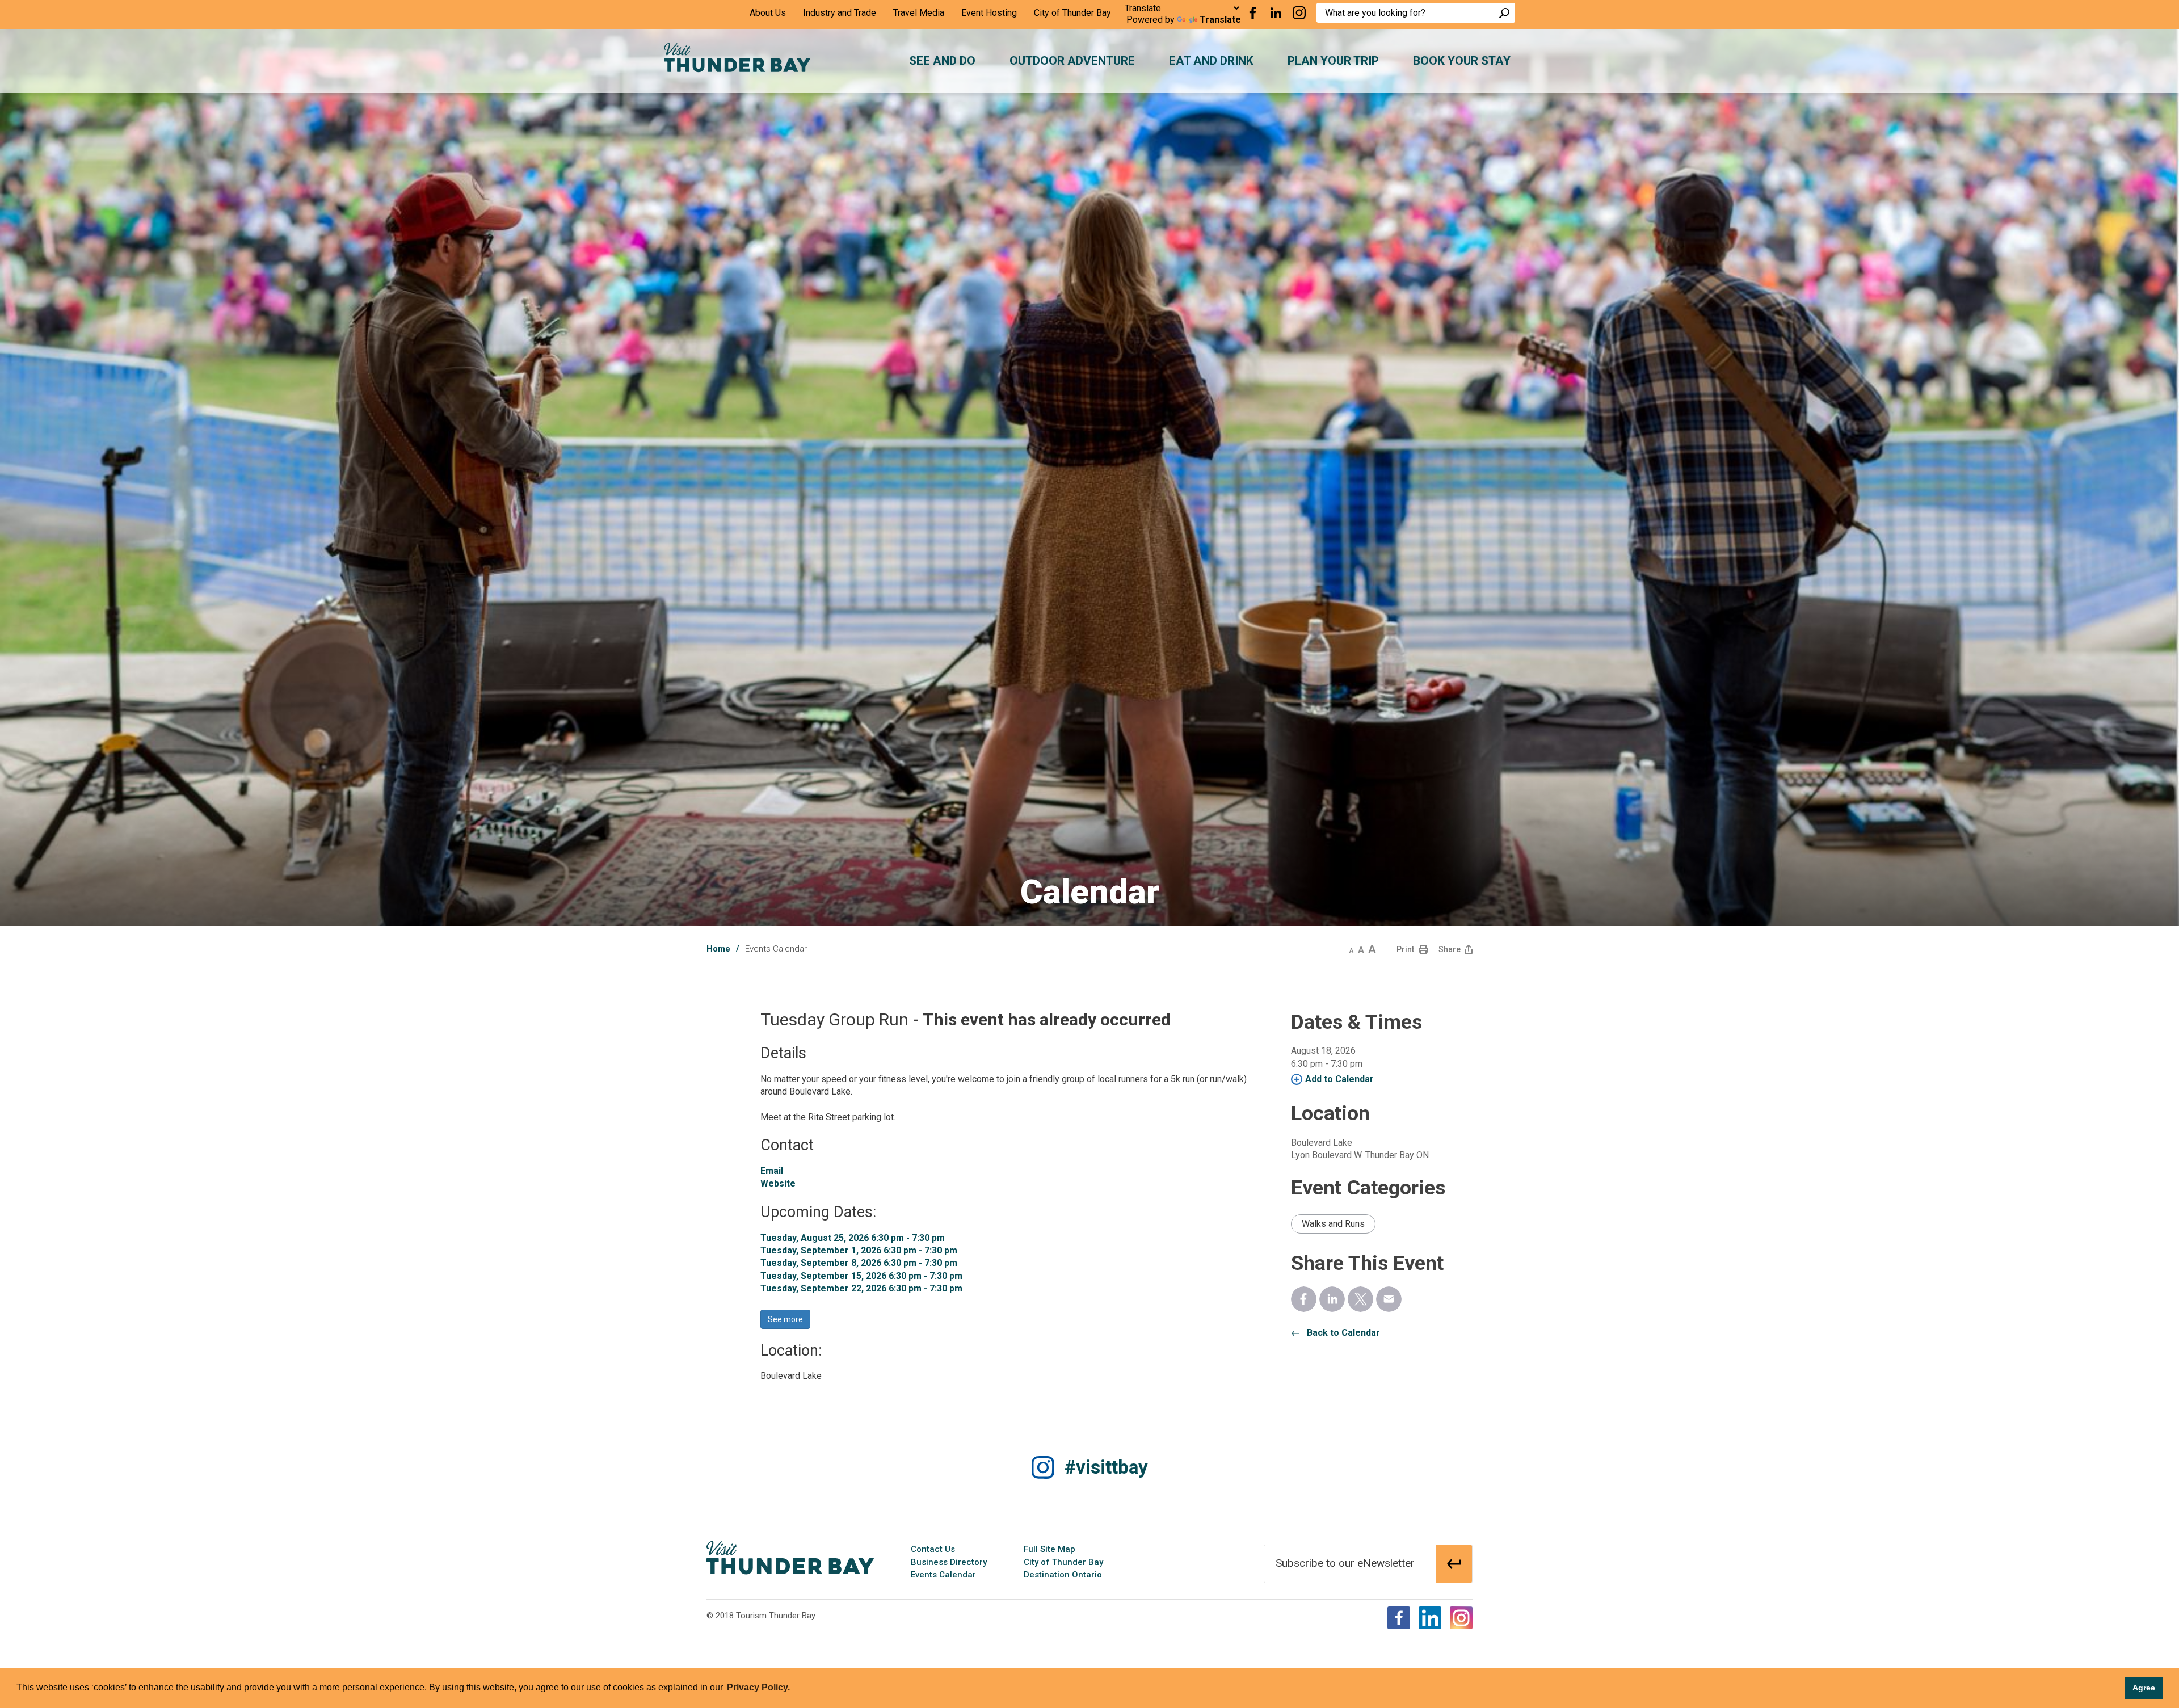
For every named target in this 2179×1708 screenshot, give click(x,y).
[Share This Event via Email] (1389, 1299)
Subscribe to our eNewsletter (1345, 1563)
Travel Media (919, 13)
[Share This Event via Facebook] (1304, 1299)
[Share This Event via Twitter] (1360, 1299)
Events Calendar (943, 1575)
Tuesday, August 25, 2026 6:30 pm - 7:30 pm (853, 1238)
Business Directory (949, 1562)
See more (785, 1319)
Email (772, 1171)
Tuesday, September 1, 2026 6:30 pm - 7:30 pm (859, 1250)
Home (718, 949)
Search (1504, 13)
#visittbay (1106, 1467)
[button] (1351, 949)
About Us (768, 13)
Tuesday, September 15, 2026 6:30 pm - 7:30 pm (861, 1276)
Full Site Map (1049, 1549)
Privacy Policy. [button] (758, 1687)
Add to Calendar (1339, 1079)
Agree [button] (2144, 1688)
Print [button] (1405, 949)
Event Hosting (989, 13)
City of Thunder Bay (1072, 13)
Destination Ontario (1063, 1575)
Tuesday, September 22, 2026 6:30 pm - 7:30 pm (861, 1288)
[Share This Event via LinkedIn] (1332, 1299)
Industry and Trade (840, 13)
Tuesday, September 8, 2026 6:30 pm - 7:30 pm (859, 1263)
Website (778, 1183)
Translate (1220, 20)
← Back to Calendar (1335, 1333)
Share (1450, 949)
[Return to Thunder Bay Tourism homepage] (790, 1557)
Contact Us (933, 1549)
